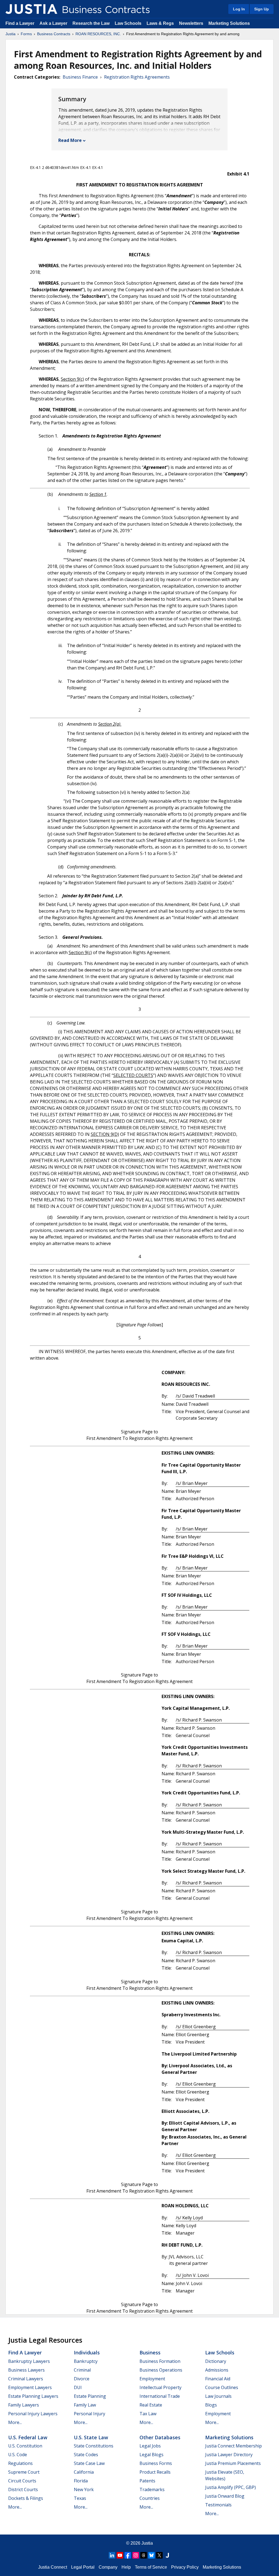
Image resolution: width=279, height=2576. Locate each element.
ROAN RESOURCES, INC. (98, 34)
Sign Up (262, 9)
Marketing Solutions (229, 23)
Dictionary (216, 2361)
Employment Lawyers (30, 2387)
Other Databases (160, 2437)
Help (126, 2567)
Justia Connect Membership (233, 2446)
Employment (152, 2379)
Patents (147, 2481)
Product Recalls (155, 2472)
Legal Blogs (151, 2455)
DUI (78, 2387)
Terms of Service (151, 2567)
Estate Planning (90, 2396)
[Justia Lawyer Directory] (167, 2555)
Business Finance (80, 77)
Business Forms (156, 2463)
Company (108, 2567)
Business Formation (160, 2361)
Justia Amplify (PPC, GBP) (231, 2487)
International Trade (160, 2396)
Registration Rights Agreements (137, 77)
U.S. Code (18, 2455)
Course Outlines (222, 2387)
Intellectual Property (160, 2387)
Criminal (82, 2370)
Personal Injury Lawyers (33, 2414)
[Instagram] (136, 2555)
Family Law (85, 2405)
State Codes (86, 2455)
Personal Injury (90, 2414)
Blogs (211, 2405)
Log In (239, 9)
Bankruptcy (86, 2361)
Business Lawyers (26, 2370)
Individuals (87, 2352)
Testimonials (218, 2505)
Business (150, 2352)
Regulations (20, 2463)
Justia (10, 34)
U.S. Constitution (25, 2446)
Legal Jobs (150, 2446)
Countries (150, 2498)
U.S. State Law (91, 2437)
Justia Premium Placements (233, 2463)
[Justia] (31, 9)
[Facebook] (128, 2555)
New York (84, 2489)
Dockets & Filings (26, 2498)
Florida (81, 2481)
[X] (159, 2555)
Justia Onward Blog (225, 2496)
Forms (26, 34)
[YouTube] (120, 2555)
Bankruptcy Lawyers (29, 2361)
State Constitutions (94, 2446)
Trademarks (152, 2489)
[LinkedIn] (112, 2555)
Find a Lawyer (20, 23)
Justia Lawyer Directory (229, 2455)
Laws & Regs (160, 23)
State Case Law (89, 2463)
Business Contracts (54, 34)
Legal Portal (83, 2567)
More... (15, 2422)
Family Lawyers (24, 2405)
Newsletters (191, 23)
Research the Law (91, 23)
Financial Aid (218, 2379)
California (84, 2472)
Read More (70, 140)
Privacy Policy (185, 2567)
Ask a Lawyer (54, 23)
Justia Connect (53, 2567)
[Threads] (144, 2555)
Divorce (82, 2379)
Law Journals (218, 2396)
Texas (80, 2498)
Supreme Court (24, 2472)
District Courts (23, 2489)
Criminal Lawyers (26, 2379)
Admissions (217, 2370)
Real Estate (151, 2405)
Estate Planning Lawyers (33, 2396)
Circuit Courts (22, 2481)
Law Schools (128, 23)
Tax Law (148, 2414)
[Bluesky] (151, 2555)
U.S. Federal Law (28, 2437)
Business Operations (161, 2370)
